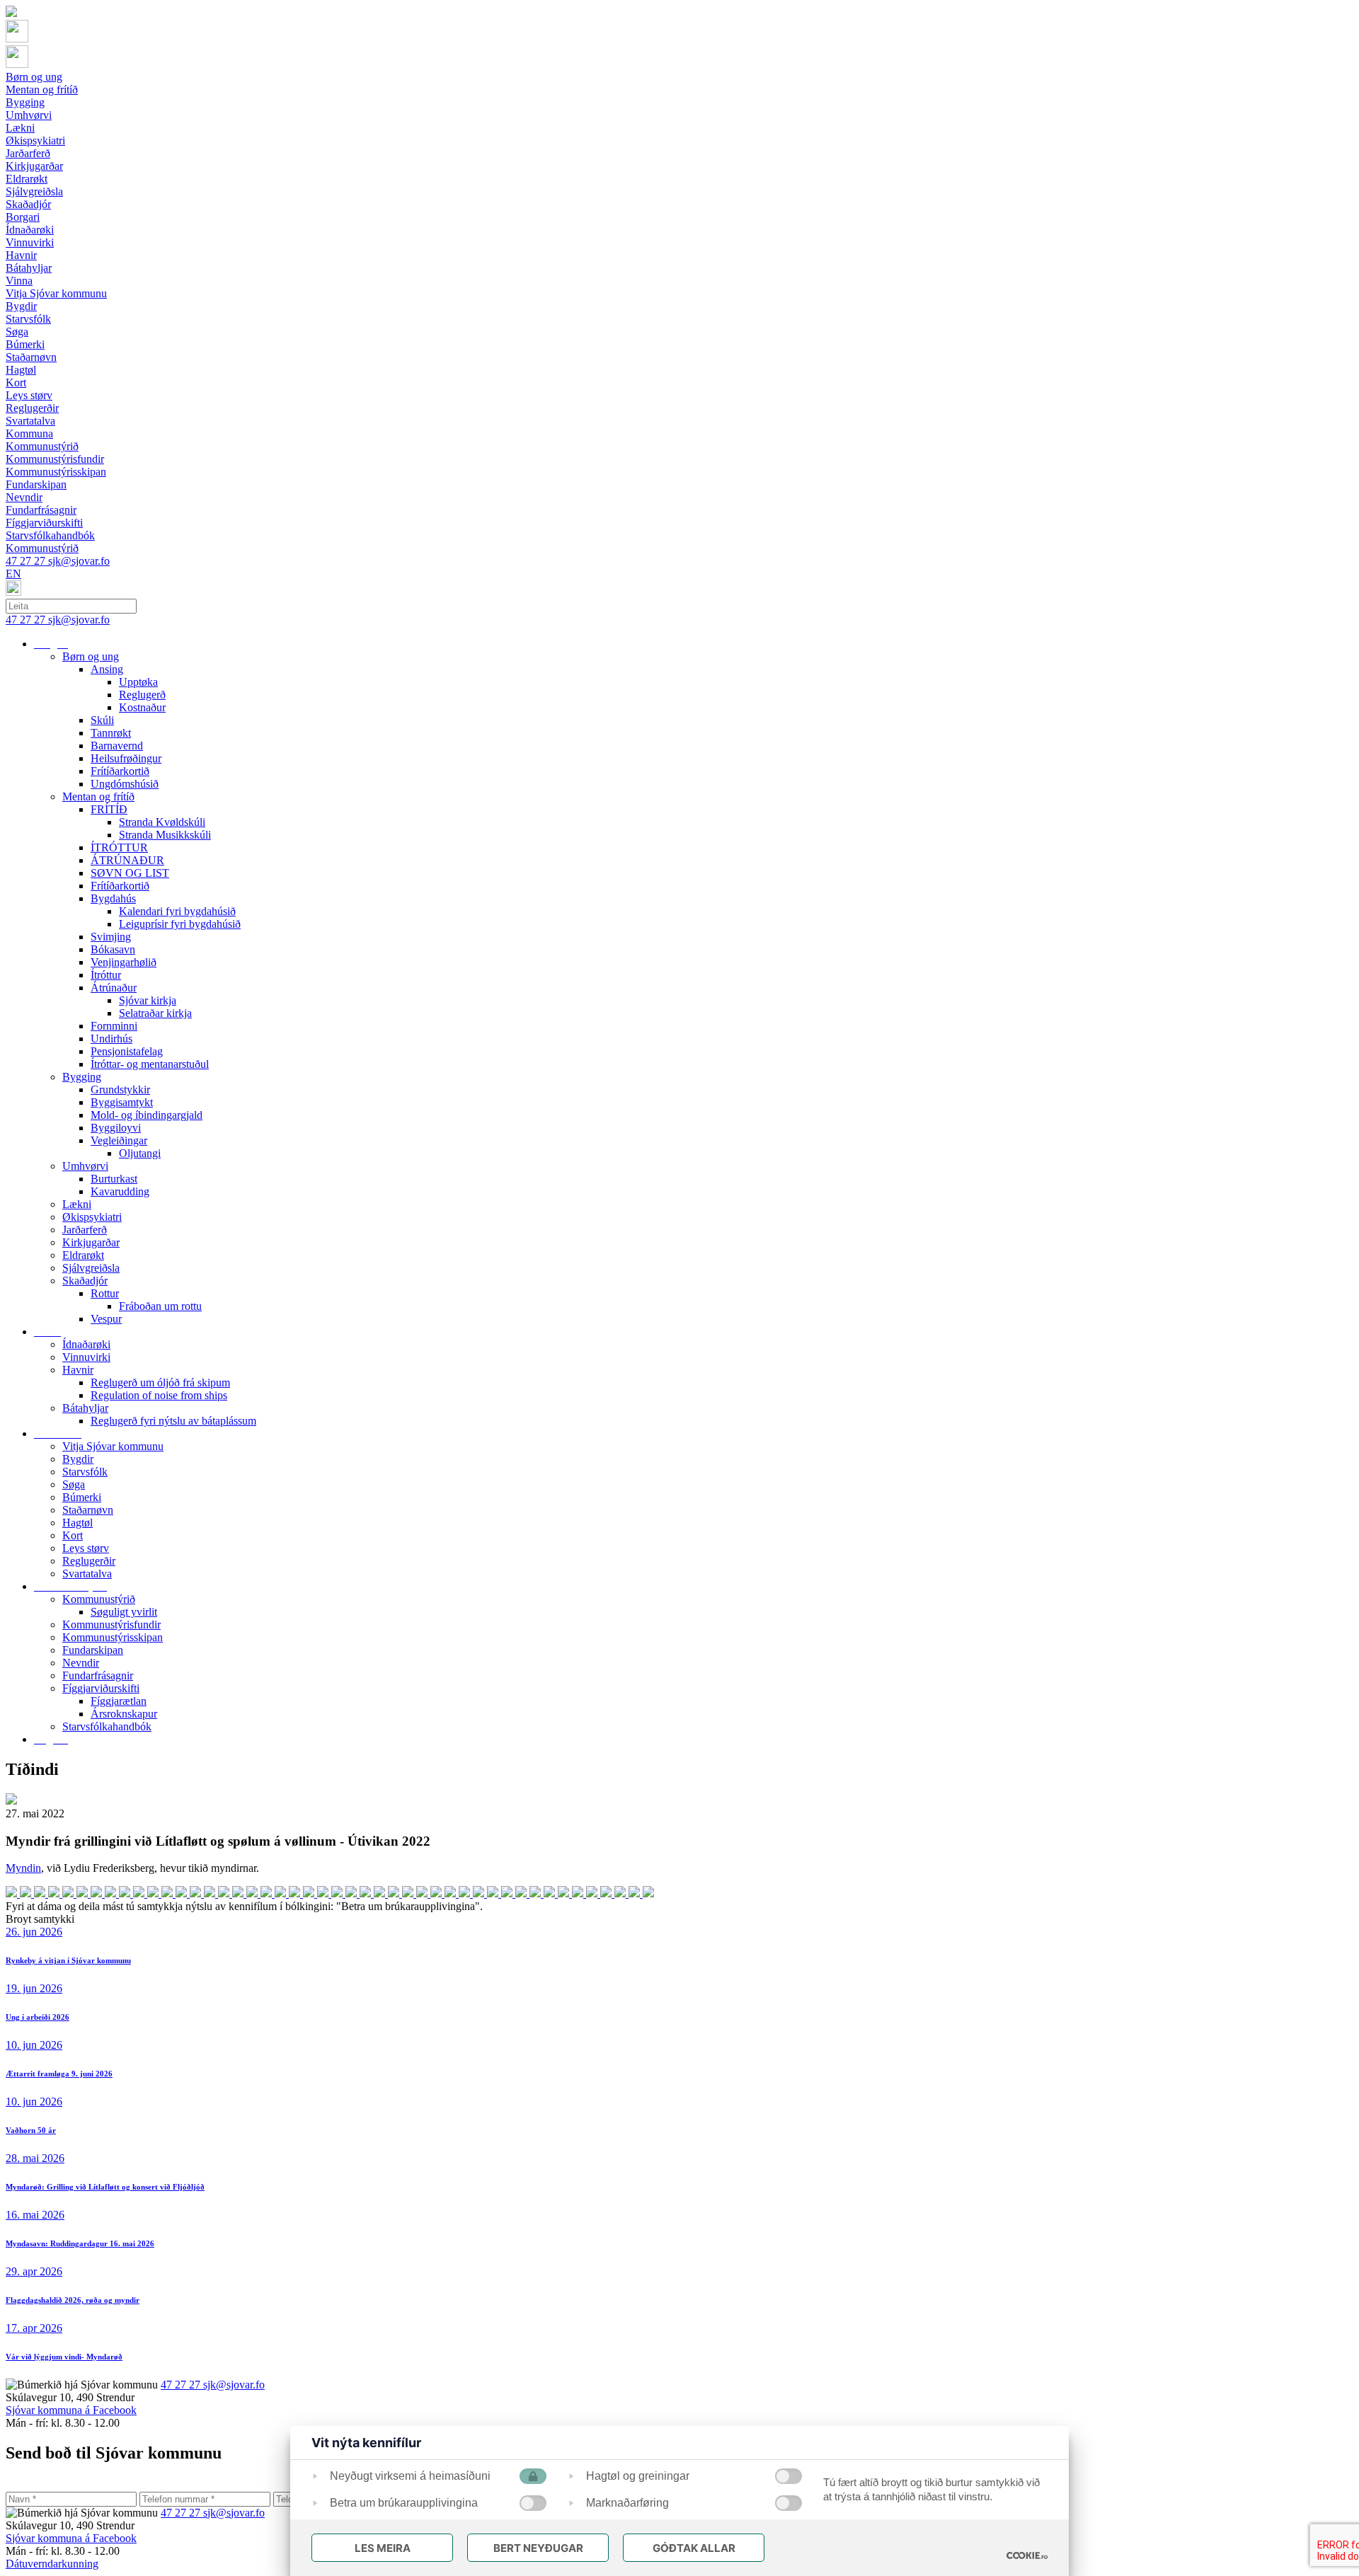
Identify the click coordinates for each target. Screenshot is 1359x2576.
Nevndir (81, 1663)
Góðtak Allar (694, 2548)
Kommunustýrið (99, 1599)
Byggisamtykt (122, 1102)
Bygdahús (113, 898)
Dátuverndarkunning (52, 2564)
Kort (73, 1535)
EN (13, 574)
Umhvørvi (85, 1166)
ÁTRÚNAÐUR (127, 860)
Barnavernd (117, 746)
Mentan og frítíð (98, 797)
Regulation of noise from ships (159, 1395)
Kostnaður (142, 707)
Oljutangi (140, 1153)
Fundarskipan (93, 1650)
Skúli (102, 720)
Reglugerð (142, 695)
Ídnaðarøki (86, 1344)
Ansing (107, 669)
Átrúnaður (114, 988)
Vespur (106, 1319)
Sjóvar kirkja (148, 1000)
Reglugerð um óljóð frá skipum (160, 1382)
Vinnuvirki (86, 1357)
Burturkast (114, 1179)
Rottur (105, 1293)
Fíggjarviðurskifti (101, 1688)
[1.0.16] (1027, 2555)
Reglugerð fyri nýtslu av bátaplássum (173, 1421)
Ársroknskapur (124, 1714)
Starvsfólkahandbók (107, 1726)
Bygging (82, 1077)
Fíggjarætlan (119, 1701)
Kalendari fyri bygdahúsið (177, 911)
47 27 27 (27, 561)
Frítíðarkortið (120, 771)
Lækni (77, 1204)
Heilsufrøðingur (126, 758)
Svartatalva (87, 1574)
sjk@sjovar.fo (79, 561)
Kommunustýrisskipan (113, 1637)
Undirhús (111, 1039)
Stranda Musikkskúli (165, 835)
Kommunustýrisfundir (111, 1625)
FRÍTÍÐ (109, 809)
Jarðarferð (85, 1230)
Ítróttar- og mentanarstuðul (150, 1064)
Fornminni (114, 1026)
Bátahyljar (85, 1408)
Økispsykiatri (92, 1217)
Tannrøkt (111, 733)
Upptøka (138, 682)
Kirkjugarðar (91, 1242)
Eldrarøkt (83, 1255)
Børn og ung (91, 656)
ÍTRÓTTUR (119, 847)
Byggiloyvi (116, 1128)
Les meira (383, 2548)
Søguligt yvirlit (124, 1612)
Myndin (23, 1868)
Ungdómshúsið (125, 784)
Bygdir (78, 1459)
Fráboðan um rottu (160, 1306)
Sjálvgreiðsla (91, 1268)
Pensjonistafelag (127, 1051)
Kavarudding (120, 1191)
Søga (74, 1484)
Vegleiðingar (119, 1140)
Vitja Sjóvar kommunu (113, 1446)
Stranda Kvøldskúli (162, 822)
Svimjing (111, 937)
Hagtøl (78, 1523)
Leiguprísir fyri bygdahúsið (180, 924)
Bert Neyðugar (538, 2548)
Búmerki (82, 1497)
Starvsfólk (85, 1472)
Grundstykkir (120, 1089)
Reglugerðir (89, 1561)
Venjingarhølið (124, 962)
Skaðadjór (85, 1281)
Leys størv (86, 1548)
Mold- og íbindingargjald (147, 1115)
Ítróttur (106, 975)
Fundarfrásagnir (98, 1675)
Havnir (78, 1370)
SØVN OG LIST (130, 873)
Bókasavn (113, 949)
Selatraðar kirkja (155, 1013)
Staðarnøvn (88, 1510)
